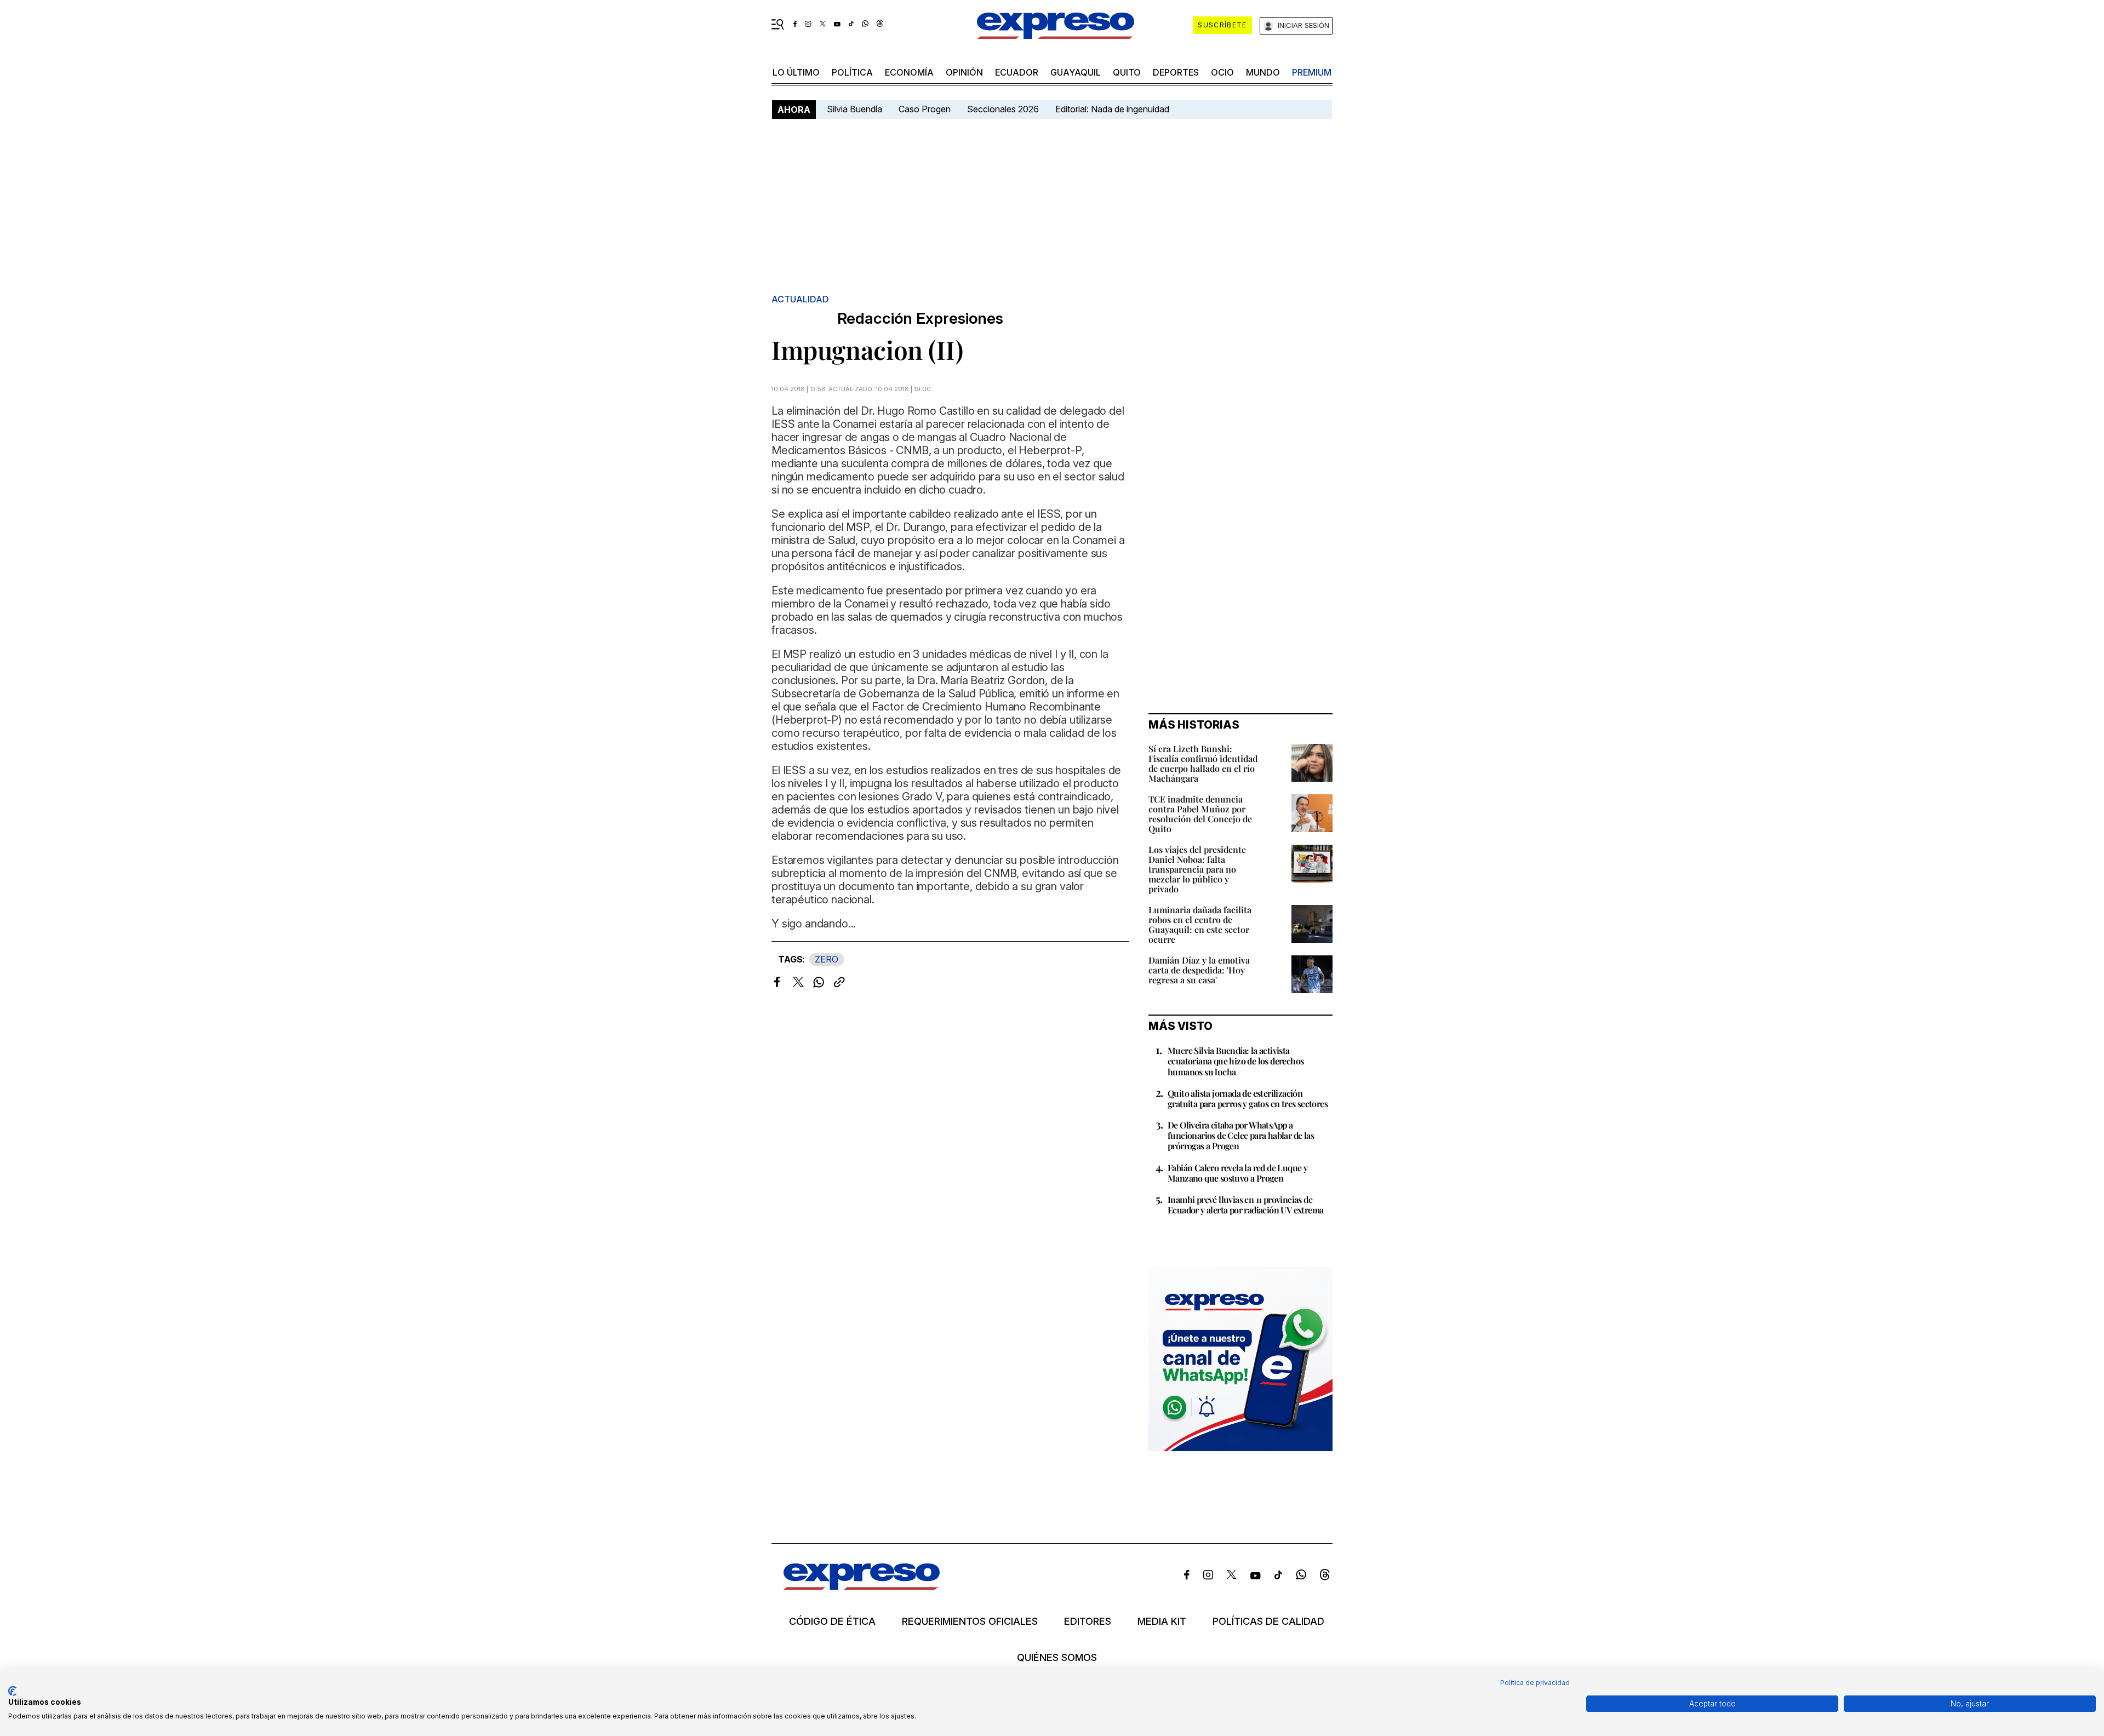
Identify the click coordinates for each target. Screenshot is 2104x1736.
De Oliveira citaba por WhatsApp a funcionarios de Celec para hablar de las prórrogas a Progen (1241, 1135)
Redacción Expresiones (920, 319)
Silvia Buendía (854, 109)
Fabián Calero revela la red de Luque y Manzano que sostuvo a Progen (1237, 1173)
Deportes (1176, 72)
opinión (964, 72)
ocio (1222, 72)
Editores (1088, 1622)
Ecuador (1017, 72)
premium (1312, 72)
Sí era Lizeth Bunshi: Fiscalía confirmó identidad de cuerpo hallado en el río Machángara (1203, 763)
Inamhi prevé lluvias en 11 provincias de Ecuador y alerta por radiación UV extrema (1245, 1205)
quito (1127, 72)
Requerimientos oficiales (970, 1622)
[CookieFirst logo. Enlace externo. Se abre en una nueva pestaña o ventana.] (12, 1691)
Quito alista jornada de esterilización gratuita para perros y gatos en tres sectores (1248, 1098)
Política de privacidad (1535, 1683)
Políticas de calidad (1268, 1622)
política (852, 72)
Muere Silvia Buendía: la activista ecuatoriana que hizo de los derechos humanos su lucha (1236, 1061)
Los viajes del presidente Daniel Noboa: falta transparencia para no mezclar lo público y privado (1197, 869)
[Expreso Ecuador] (862, 1586)
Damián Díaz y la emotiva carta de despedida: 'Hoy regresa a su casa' (1199, 970)
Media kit (1162, 1622)
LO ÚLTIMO (796, 72)
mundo (1263, 72)
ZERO (827, 959)
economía (909, 72)
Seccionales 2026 (1003, 109)
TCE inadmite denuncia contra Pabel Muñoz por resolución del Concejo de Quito (1200, 814)
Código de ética (832, 1622)
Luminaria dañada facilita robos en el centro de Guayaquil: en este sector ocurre (1200, 924)
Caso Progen (925, 109)
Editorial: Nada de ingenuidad (1112, 109)
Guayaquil (1076, 72)
